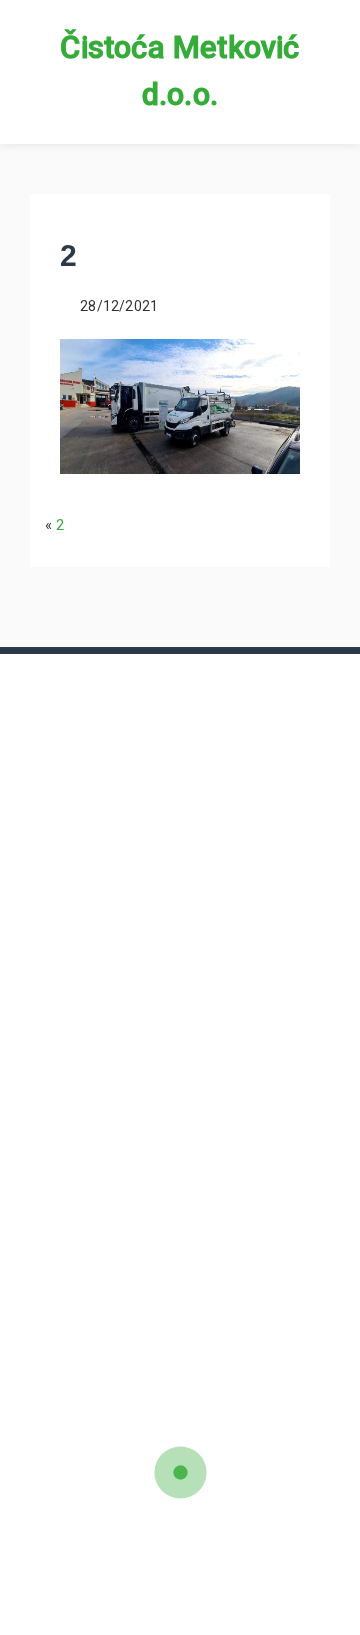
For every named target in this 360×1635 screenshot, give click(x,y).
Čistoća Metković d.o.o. (179, 71)
